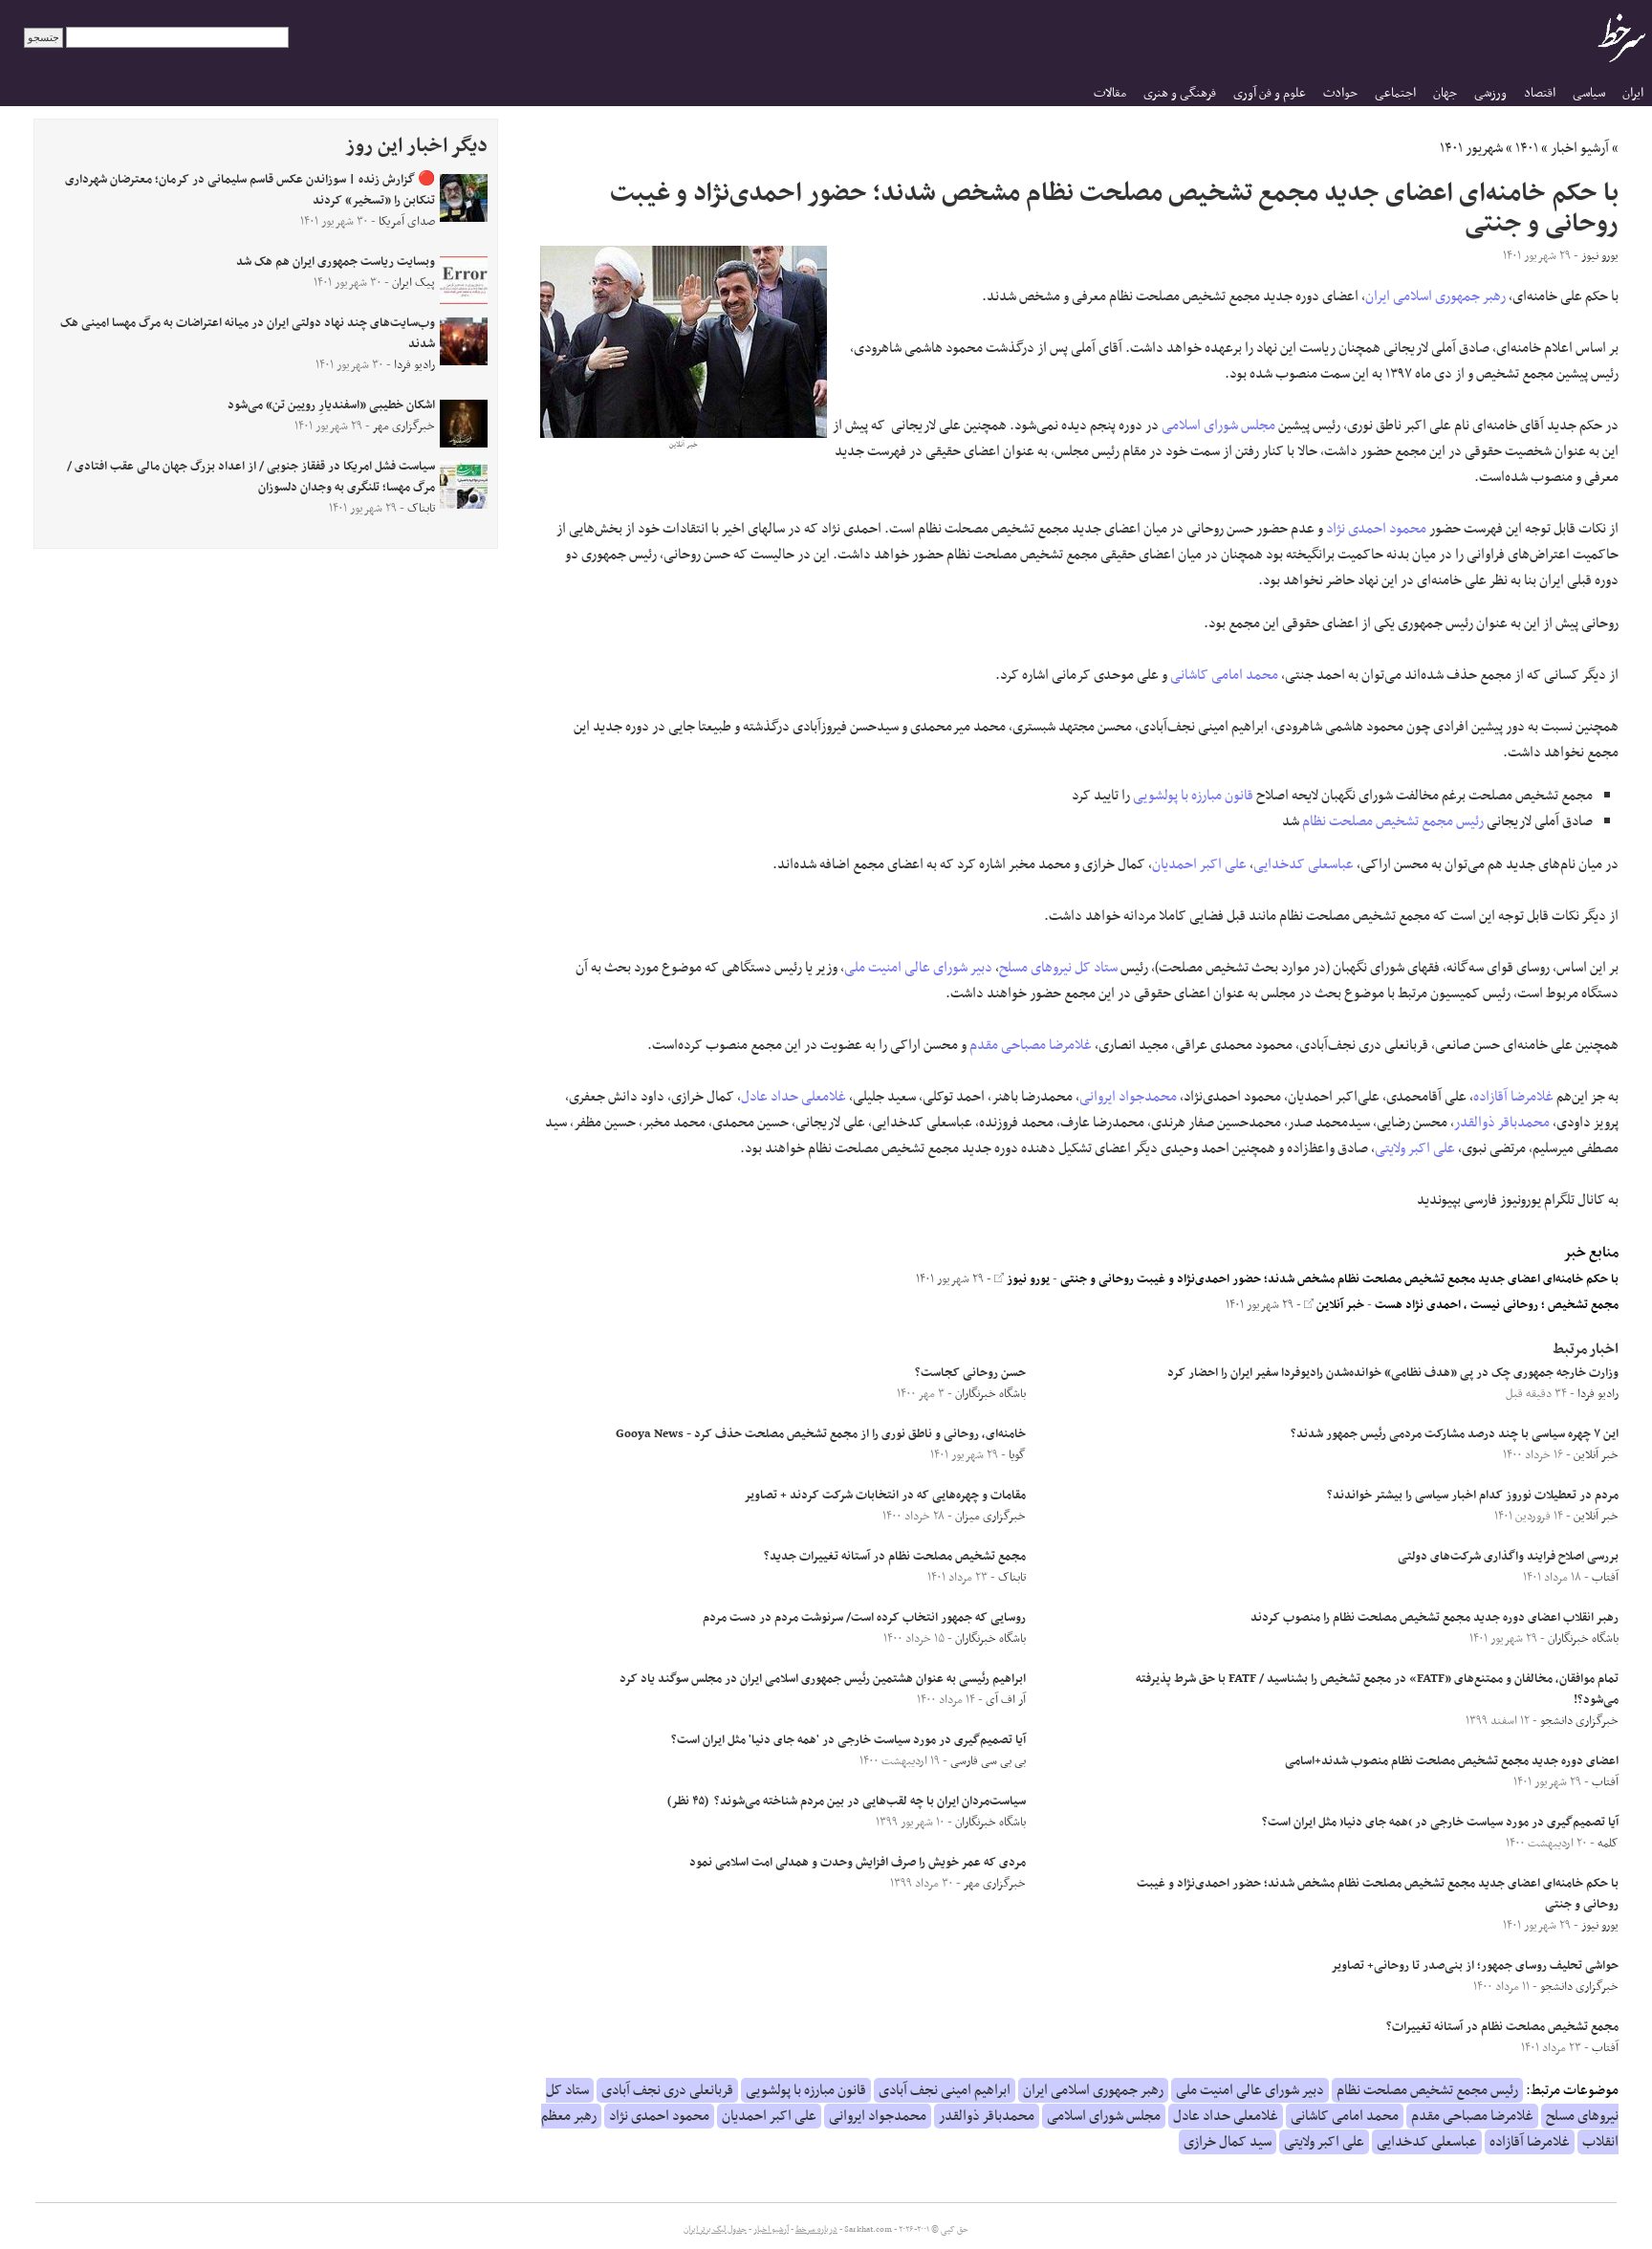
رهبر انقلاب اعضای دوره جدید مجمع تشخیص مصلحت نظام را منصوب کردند (1435, 1618)
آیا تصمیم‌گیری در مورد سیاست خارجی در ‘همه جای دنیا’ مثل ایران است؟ (1440, 1823)
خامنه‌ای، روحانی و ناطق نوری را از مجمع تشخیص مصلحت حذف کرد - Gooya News (821, 1434)
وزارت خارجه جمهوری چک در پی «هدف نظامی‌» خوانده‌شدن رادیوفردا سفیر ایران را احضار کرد (1393, 1373)
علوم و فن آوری (1270, 93)
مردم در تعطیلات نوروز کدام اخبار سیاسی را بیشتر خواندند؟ (1473, 1496)
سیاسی (1589, 93)
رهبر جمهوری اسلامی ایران (1435, 296)
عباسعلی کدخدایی (1304, 864)
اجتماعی (1395, 93)
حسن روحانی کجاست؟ (970, 1373)
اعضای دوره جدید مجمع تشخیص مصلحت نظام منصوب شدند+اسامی (1452, 1761)
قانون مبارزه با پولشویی (1193, 796)
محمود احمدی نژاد (1376, 529)
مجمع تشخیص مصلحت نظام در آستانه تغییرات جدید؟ (895, 1557)
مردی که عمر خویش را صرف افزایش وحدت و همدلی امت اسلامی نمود (858, 1863)
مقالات (1110, 93)
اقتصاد (1540, 93)
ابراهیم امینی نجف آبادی (945, 2090)
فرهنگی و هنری (1180, 93)
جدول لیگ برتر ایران (715, 2230)
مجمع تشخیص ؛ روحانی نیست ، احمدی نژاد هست (1497, 1305)
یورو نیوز (1027, 1279)
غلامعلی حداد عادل (793, 1097)
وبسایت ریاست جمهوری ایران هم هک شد (336, 262)
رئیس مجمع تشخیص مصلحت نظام (1393, 821)
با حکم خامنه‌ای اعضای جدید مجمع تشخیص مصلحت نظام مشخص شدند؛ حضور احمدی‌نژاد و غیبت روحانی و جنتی (1339, 1279)
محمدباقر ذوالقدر (1502, 1123)
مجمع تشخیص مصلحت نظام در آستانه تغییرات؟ (1502, 2027)
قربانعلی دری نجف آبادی (667, 2090)
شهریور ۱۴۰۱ (1471, 148)
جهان (1445, 93)
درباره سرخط (816, 2230)
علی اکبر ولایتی (1415, 1148)
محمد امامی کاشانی (1224, 675)
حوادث (1340, 93)
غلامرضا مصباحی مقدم (1031, 1045)
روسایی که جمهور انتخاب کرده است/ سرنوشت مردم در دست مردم (864, 1618)
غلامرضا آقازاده (1513, 1097)
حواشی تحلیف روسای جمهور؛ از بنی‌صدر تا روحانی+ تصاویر (1475, 1966)
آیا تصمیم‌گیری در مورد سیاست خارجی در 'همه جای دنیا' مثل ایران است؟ (848, 1740)
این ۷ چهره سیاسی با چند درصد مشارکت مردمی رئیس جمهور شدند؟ (1455, 1434)
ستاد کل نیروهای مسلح (1058, 968)
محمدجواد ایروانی (1128, 1097)
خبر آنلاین (1339, 1305)
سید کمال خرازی (1228, 2142)
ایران (1633, 93)
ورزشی (1490, 93)
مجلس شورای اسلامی (1218, 426)
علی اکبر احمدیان (1199, 864)
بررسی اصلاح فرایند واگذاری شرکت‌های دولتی (1508, 1557)
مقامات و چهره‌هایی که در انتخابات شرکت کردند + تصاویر (885, 1496)
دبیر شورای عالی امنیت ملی (918, 968)
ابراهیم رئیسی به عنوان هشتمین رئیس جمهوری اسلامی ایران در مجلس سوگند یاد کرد (823, 1679)
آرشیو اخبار (1580, 148)
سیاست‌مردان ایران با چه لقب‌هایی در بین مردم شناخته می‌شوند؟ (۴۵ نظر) (847, 1801)
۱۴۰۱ (1527, 148)
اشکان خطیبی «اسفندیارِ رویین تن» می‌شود (331, 405)
